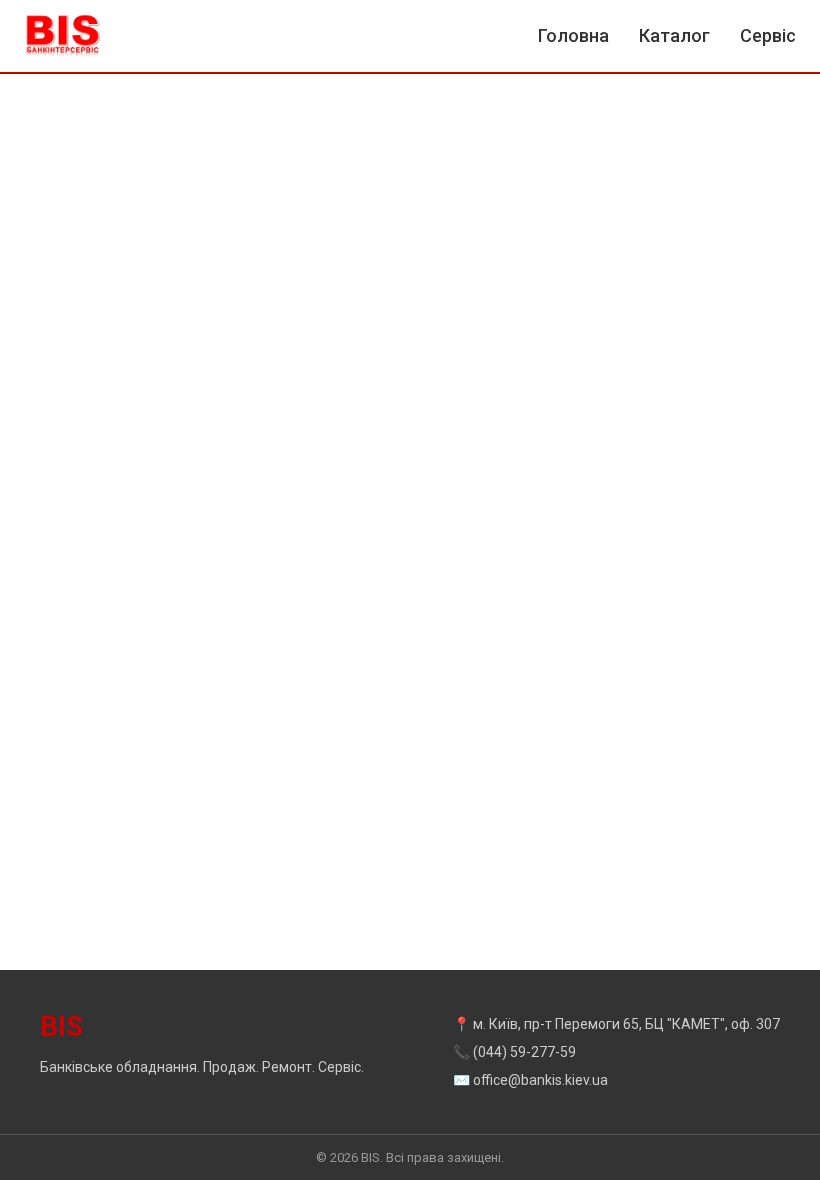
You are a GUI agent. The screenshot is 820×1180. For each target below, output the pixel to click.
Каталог (674, 35)
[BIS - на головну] (63, 36)
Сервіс (768, 35)
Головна (573, 35)
